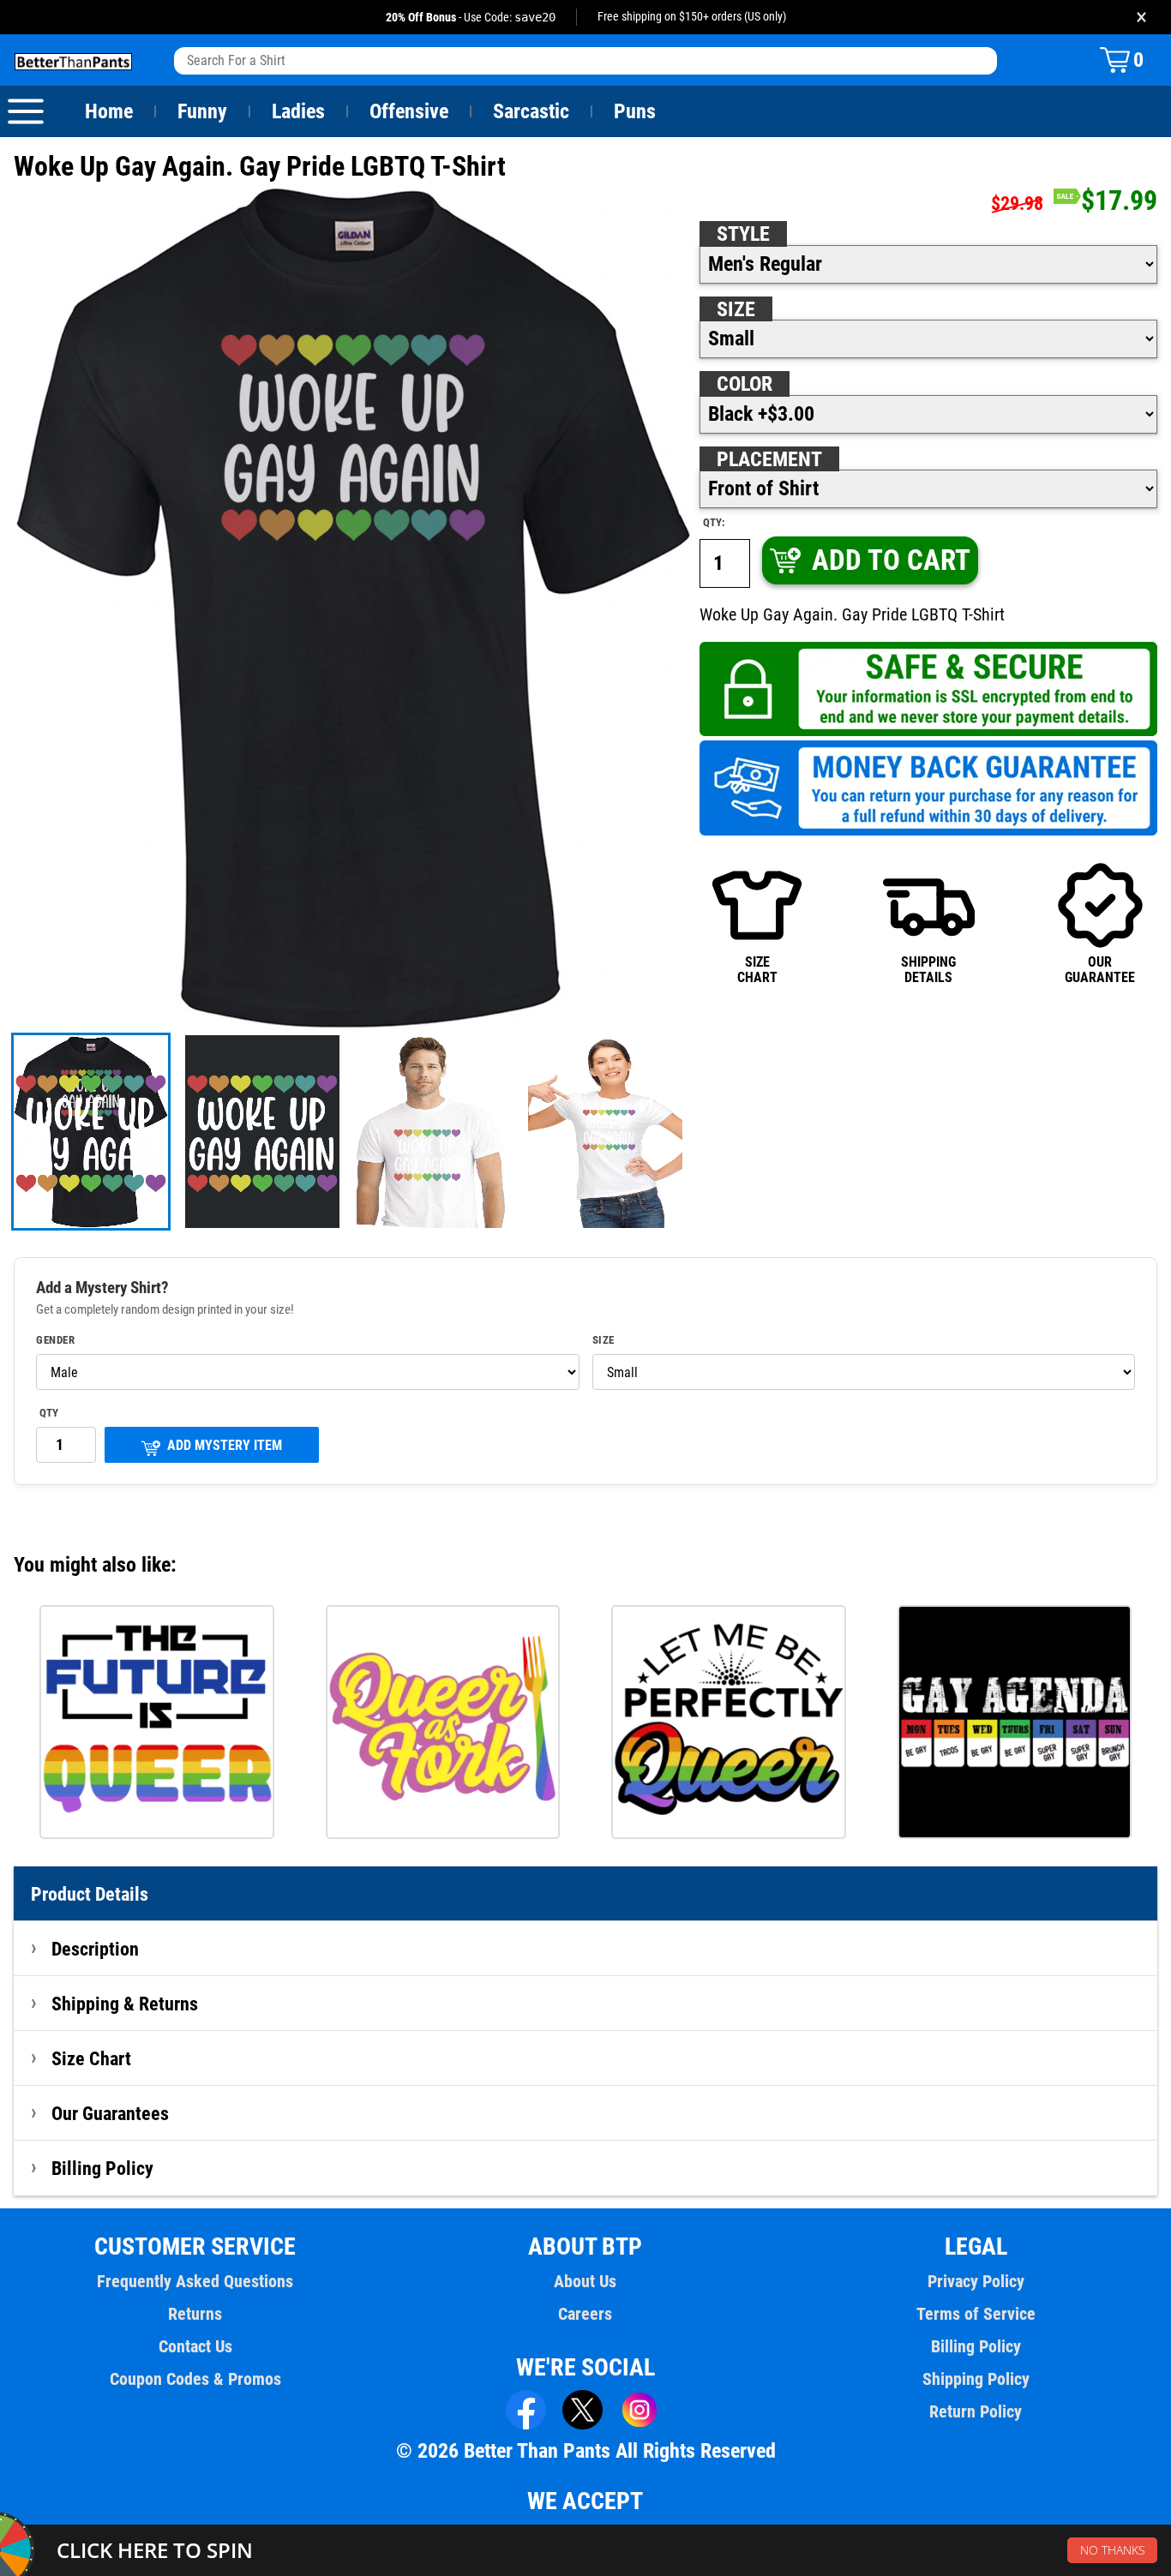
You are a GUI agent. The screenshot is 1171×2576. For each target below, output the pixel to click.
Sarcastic (531, 111)
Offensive (409, 111)
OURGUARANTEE (1100, 970)
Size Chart (91, 2058)
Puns (635, 111)
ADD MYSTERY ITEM (225, 1445)
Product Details (90, 1894)
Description (95, 1949)
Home (109, 111)
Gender (55, 1340)
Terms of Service (976, 2314)
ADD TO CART (891, 560)
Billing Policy (102, 2168)
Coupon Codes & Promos (195, 2379)
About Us (585, 2281)
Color (745, 384)
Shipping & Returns (125, 2004)
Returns (195, 2314)
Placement (769, 459)
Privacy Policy (976, 2281)
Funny (202, 111)
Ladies (298, 111)
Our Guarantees (110, 2113)
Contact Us (195, 2346)
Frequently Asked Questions (195, 2281)
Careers (585, 2314)
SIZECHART (757, 970)
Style (743, 234)
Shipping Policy (976, 2379)
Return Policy (976, 2411)
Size (736, 309)
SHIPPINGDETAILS (928, 970)
